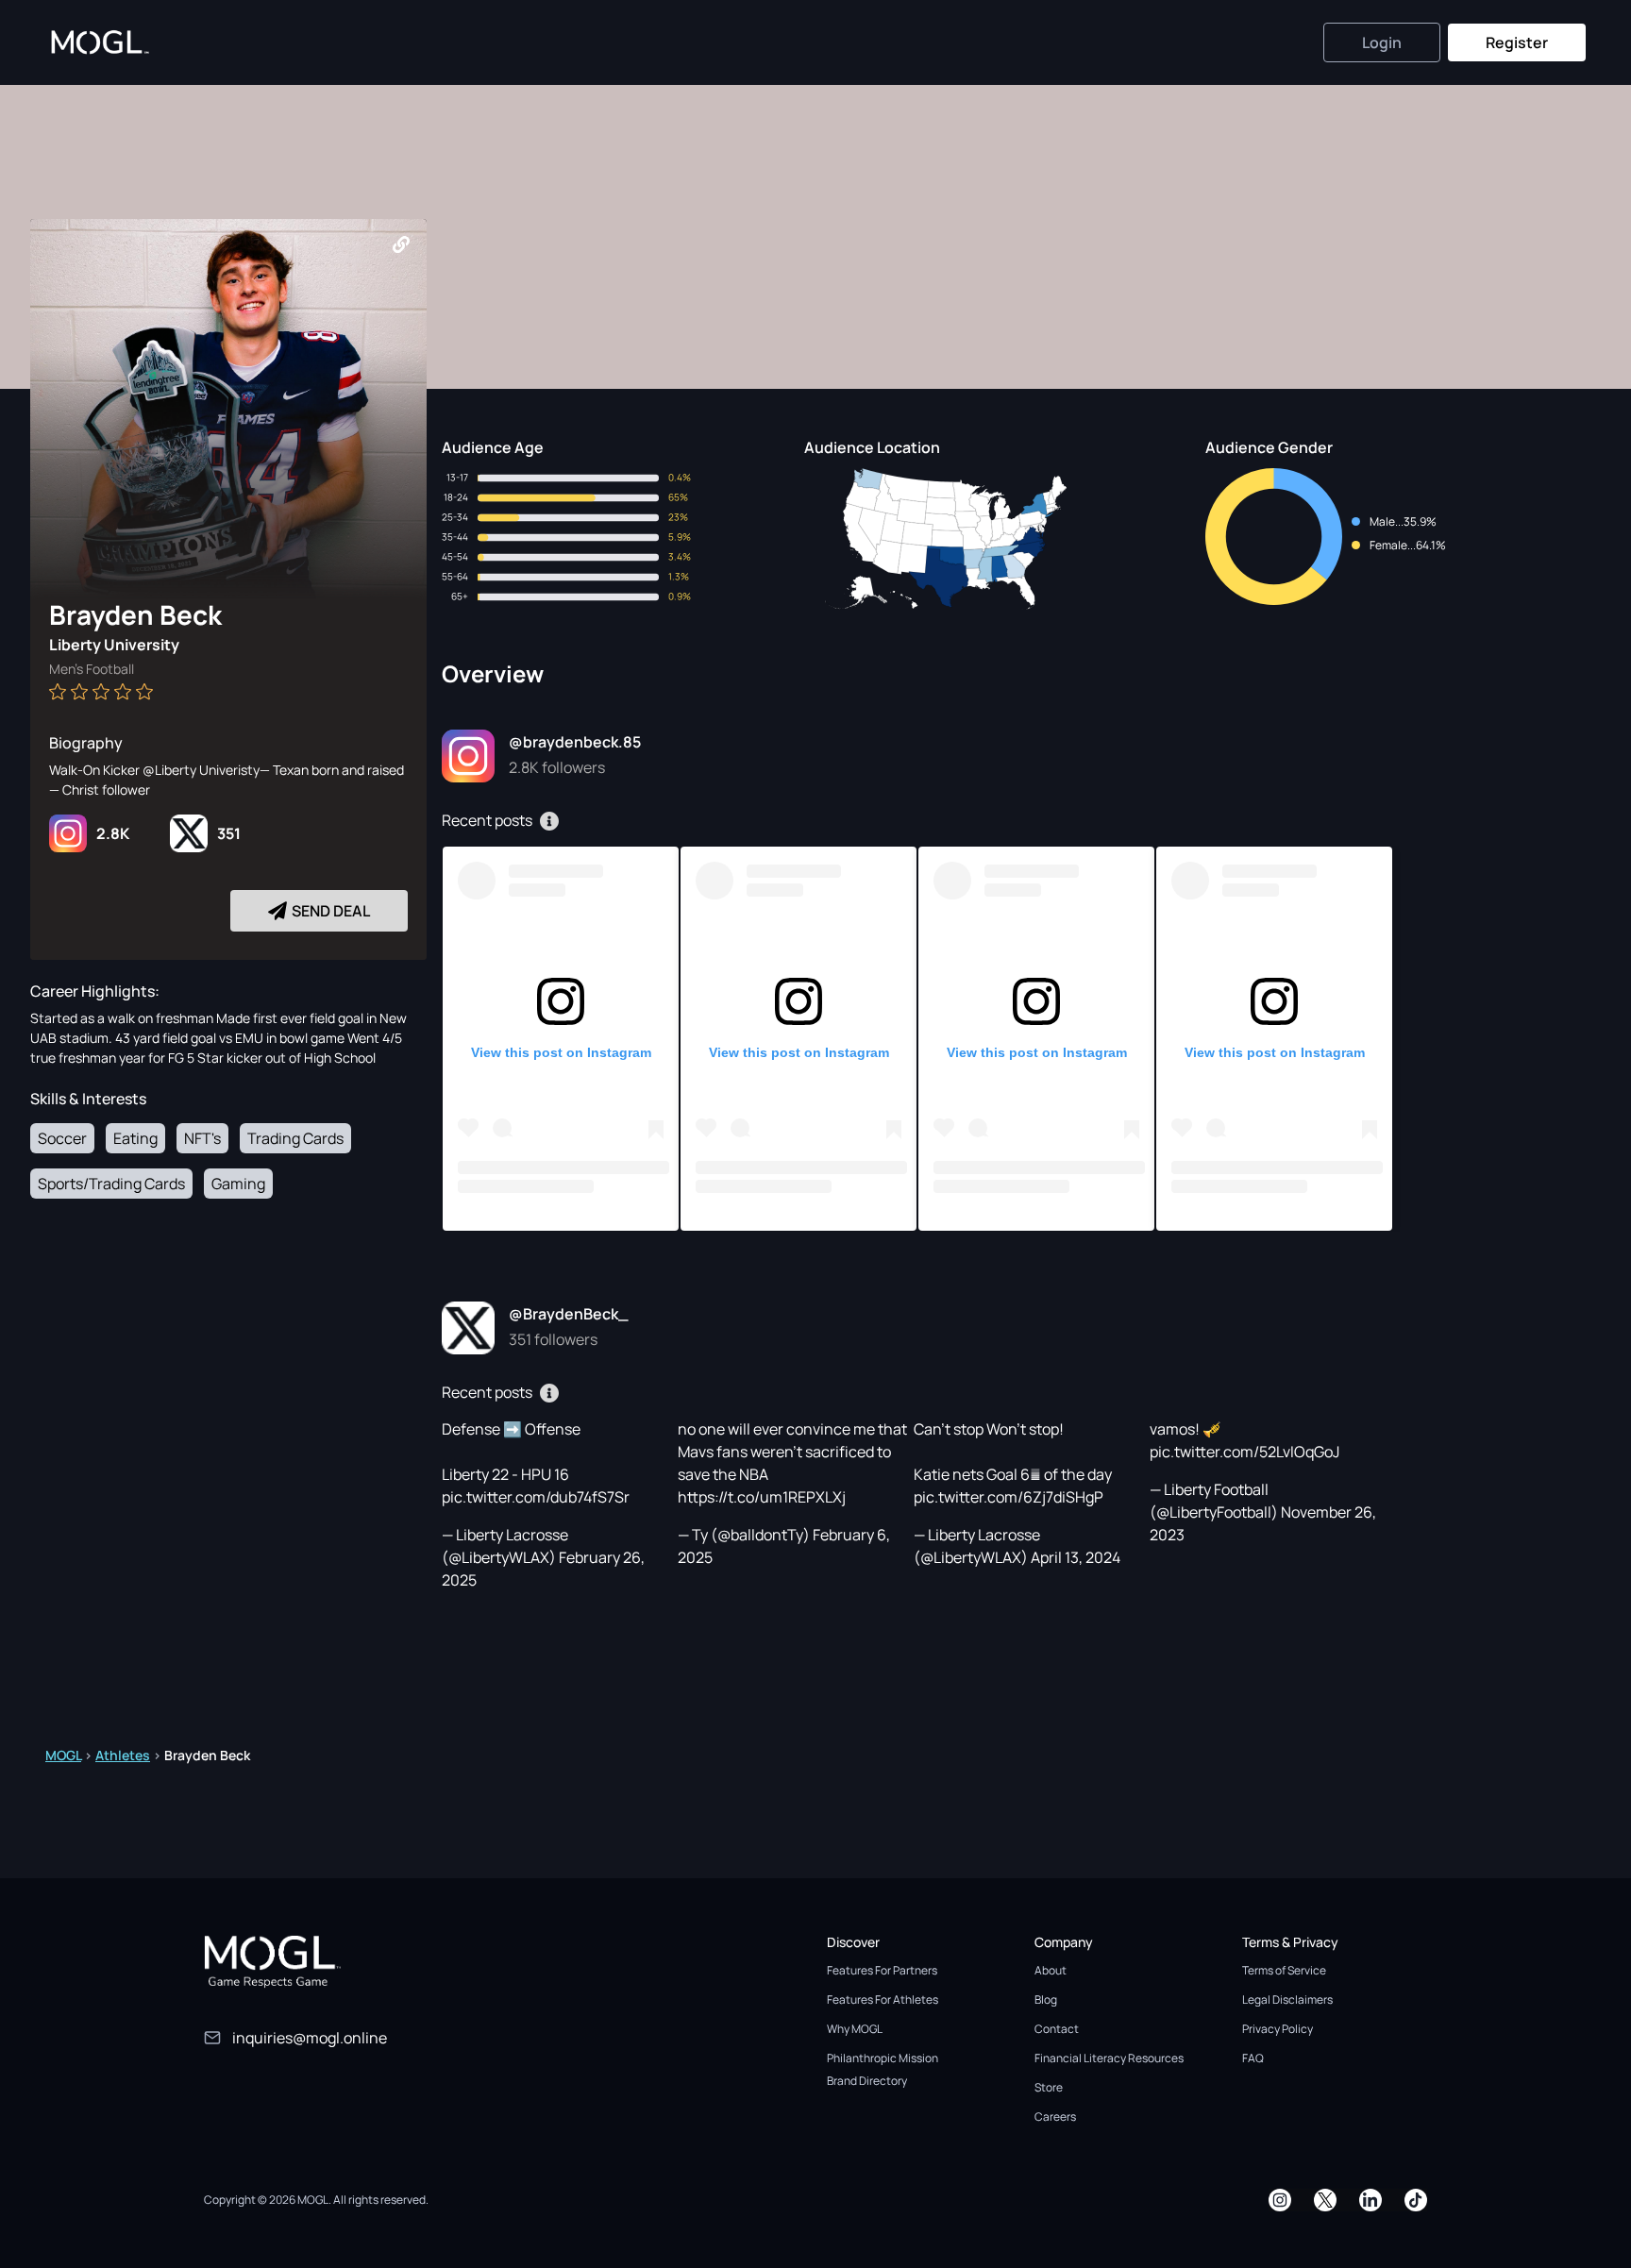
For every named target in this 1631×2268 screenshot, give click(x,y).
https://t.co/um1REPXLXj (762, 1497)
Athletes (123, 1755)
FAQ (1253, 2058)
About (1051, 1970)
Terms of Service (1284, 1970)
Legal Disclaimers (1287, 1999)
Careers (1055, 2117)
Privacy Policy (1278, 2029)
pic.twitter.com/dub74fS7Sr (536, 1497)
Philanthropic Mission (883, 2058)
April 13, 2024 (1076, 1557)
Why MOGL (855, 2029)
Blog (1046, 1999)
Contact (1057, 2029)
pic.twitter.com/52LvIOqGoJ (1244, 1452)
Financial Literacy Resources (1109, 2058)
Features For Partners (882, 1970)
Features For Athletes (883, 1999)
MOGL (63, 1755)
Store (1049, 2087)
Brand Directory (867, 2081)
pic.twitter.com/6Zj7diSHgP (1009, 1497)
